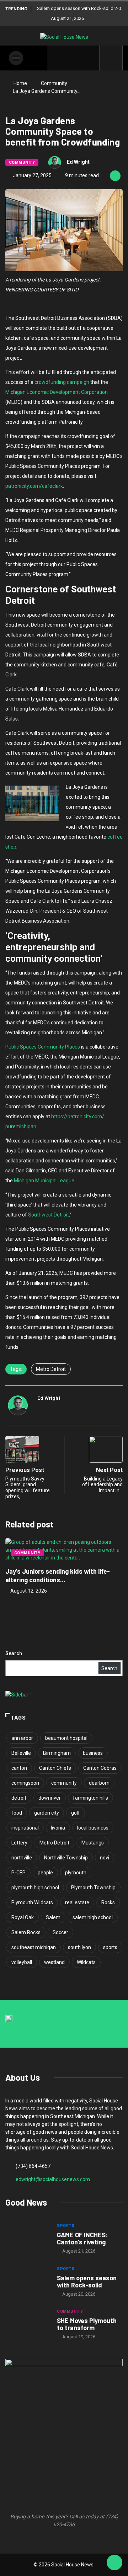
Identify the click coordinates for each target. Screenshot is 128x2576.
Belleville (21, 1753)
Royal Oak (23, 1917)
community (64, 1783)
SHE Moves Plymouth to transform (87, 2324)
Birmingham (57, 1753)
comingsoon (25, 1783)
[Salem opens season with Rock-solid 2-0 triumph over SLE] (28, 2282)
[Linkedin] (90, 58)
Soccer (60, 1932)
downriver (50, 1798)
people (45, 1873)
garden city (47, 1813)
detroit (19, 1798)
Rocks (108, 1902)
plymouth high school (35, 1888)
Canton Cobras (100, 1768)
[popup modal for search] (111, 58)
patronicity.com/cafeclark (34, 486)
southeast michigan (34, 1947)
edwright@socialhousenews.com (53, 2179)
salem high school (93, 1917)
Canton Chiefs (55, 1768)
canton (19, 1768)
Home (20, 83)
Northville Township (66, 1858)
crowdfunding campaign (62, 382)
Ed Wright (78, 162)
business (93, 1753)
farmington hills (90, 1798)
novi (105, 1858)
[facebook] (57, 58)
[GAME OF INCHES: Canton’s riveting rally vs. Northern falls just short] (28, 2239)
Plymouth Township (93, 1888)
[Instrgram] (79, 58)
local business (93, 1828)
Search (14, 1653)
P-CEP (18, 1873)
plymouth (76, 1873)
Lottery (19, 1843)
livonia (58, 1828)
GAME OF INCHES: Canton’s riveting (82, 2238)
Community (54, 83)
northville (22, 1858)
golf (76, 1813)
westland (54, 1962)
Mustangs (93, 1843)
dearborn (99, 1783)
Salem (53, 1917)
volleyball (22, 1962)
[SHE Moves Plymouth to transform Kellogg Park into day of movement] (28, 2325)
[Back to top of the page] (114, 2563)
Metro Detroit (51, 1369)
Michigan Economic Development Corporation (57, 392)
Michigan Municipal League (44, 1181)
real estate (77, 1902)
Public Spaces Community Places (43, 1047)
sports (110, 1947)
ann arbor (22, 1738)
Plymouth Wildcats (32, 1902)
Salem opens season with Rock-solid (87, 2281)
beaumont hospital (66, 1738)
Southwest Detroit (49, 1215)
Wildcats (86, 1962)
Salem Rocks (26, 1932)
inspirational (25, 1828)
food (17, 1813)
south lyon (79, 1947)
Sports (66, 2226)
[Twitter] (68, 58)
